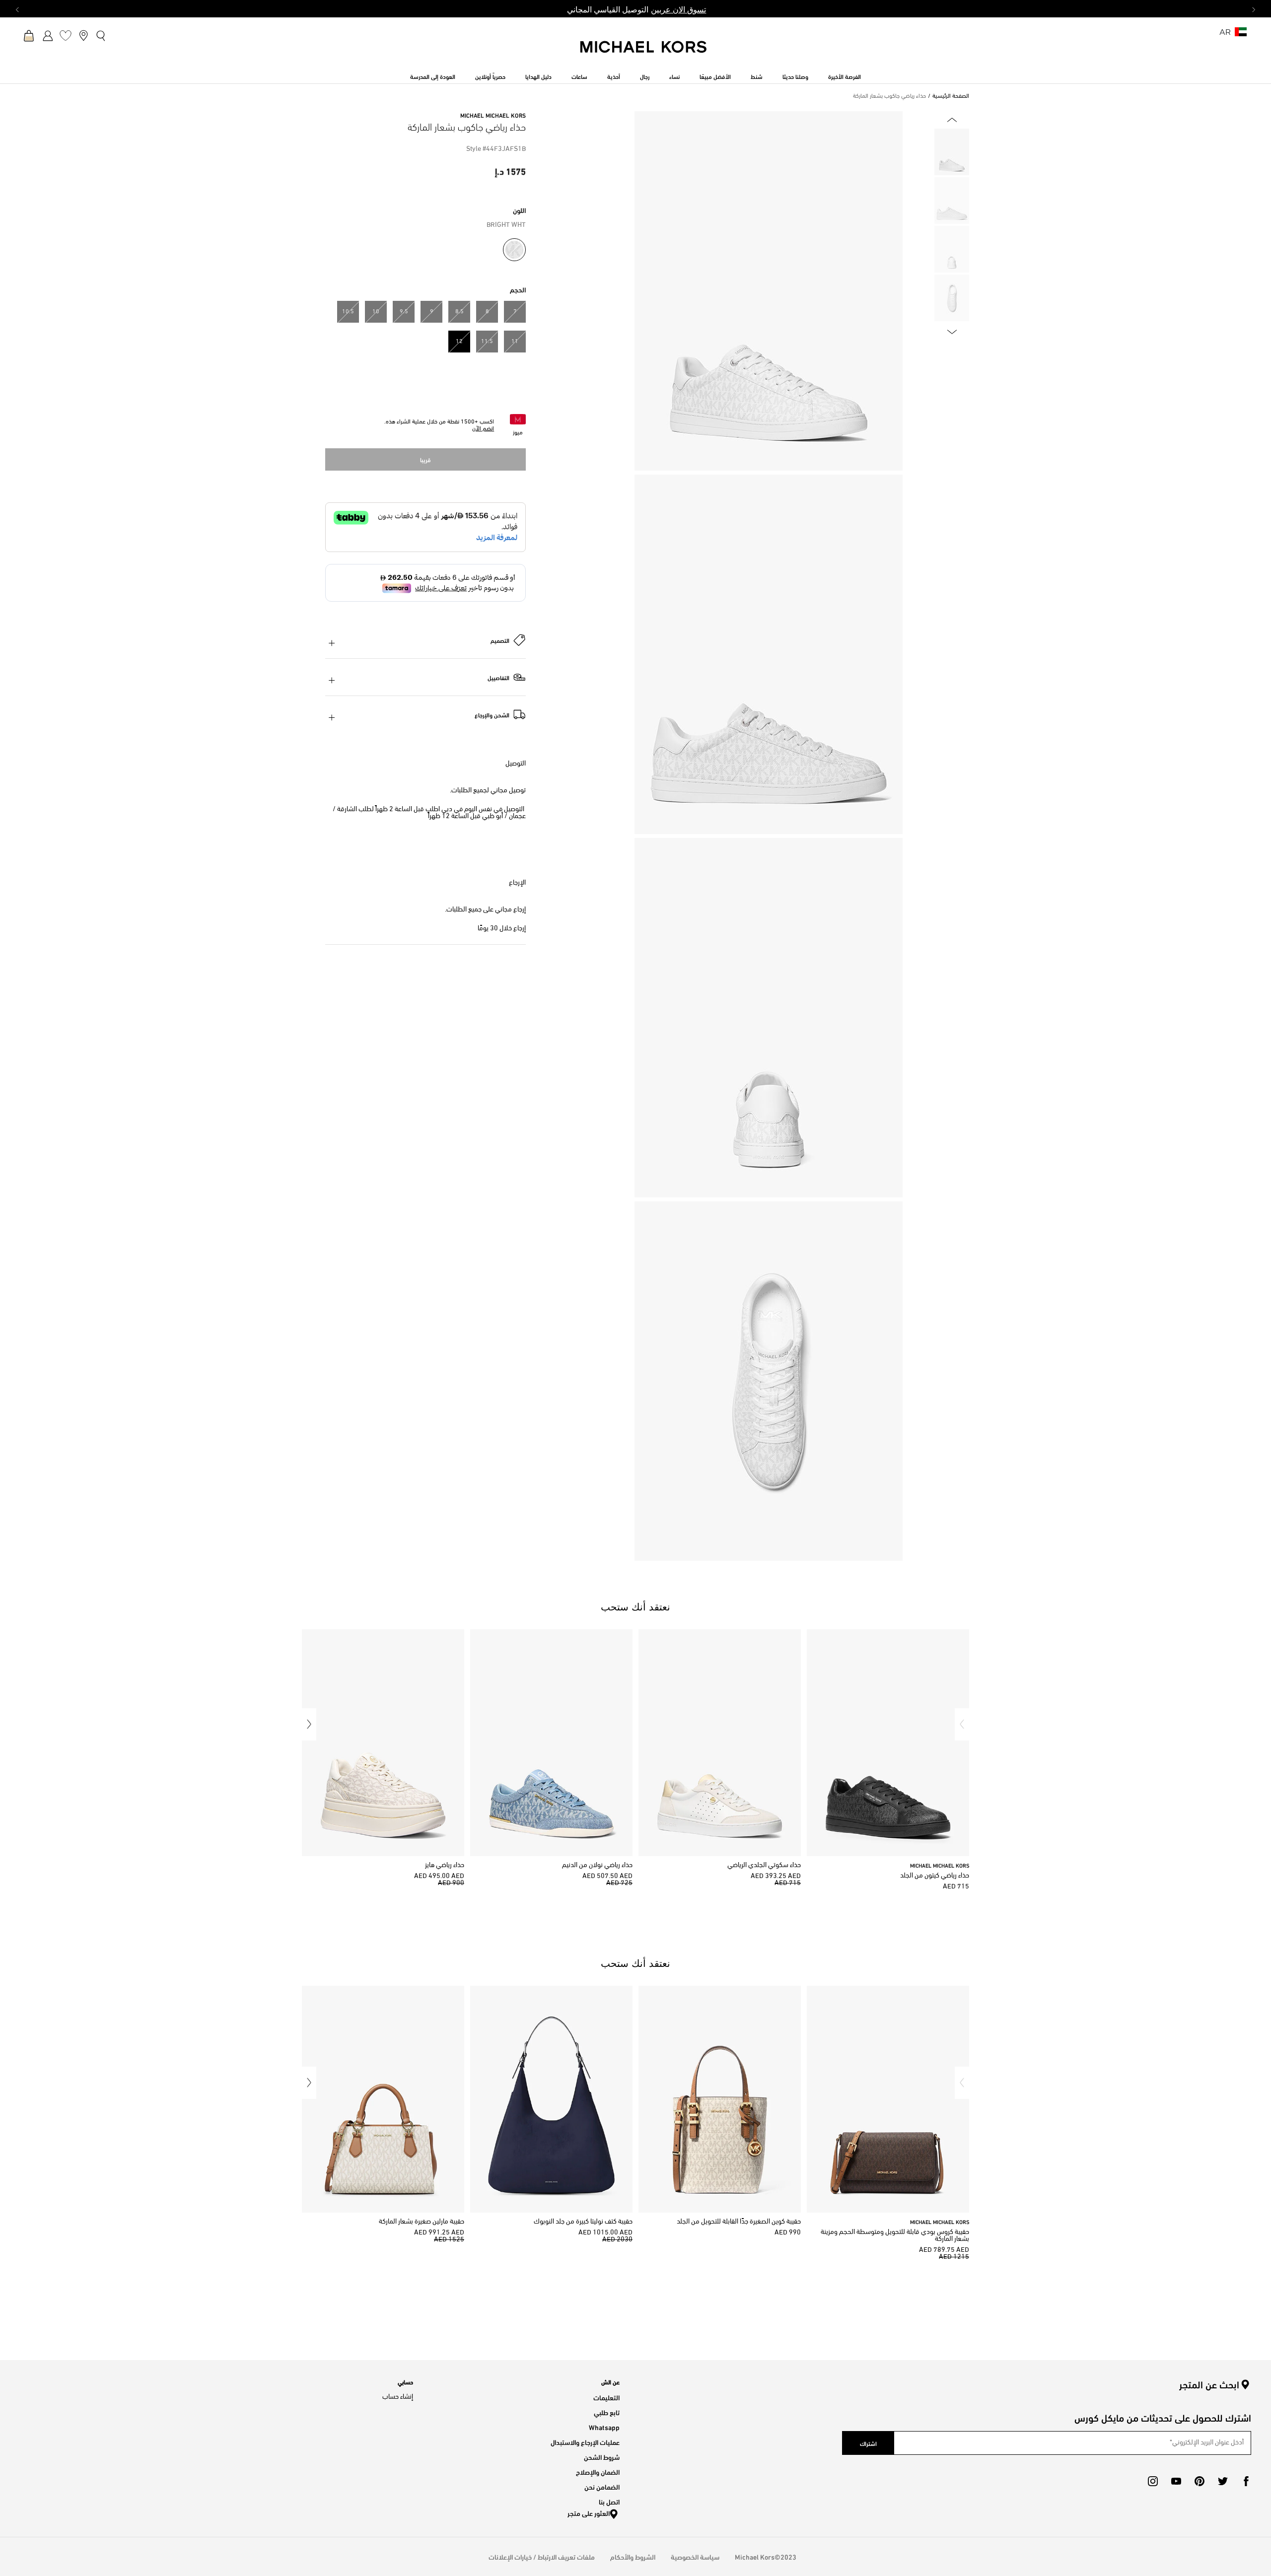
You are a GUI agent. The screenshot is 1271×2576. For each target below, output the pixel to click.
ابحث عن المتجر (1209, 2384)
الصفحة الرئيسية (951, 96)
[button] (962, 1724)
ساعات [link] (579, 76)
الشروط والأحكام (633, 2556)
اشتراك (868, 2443)
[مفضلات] (66, 35)
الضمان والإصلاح (598, 2472)
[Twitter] (1223, 2481)
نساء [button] (674, 76)
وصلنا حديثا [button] (795, 76)
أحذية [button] (614, 76)
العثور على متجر (589, 2513)
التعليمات (606, 2397)
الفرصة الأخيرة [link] (845, 76)
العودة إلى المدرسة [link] (433, 76)
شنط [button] (757, 76)
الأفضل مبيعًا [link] (715, 76)
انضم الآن (483, 429)
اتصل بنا (609, 2501)
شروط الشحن (602, 2457)
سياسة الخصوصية (695, 2556)
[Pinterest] (1200, 2481)
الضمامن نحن (602, 2486)
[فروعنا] (83, 35)
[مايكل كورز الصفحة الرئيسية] (644, 52)
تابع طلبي (607, 2412)
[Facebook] (1246, 2481)
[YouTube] (1176, 2481)
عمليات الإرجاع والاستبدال (585, 2442)
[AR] (1241, 35)
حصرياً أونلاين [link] (490, 76)
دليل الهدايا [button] (538, 76)
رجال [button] (645, 76)
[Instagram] (1153, 2481)
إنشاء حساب (398, 2397)
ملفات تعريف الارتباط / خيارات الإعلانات (542, 2556)
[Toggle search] (101, 35)
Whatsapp (604, 2427)
